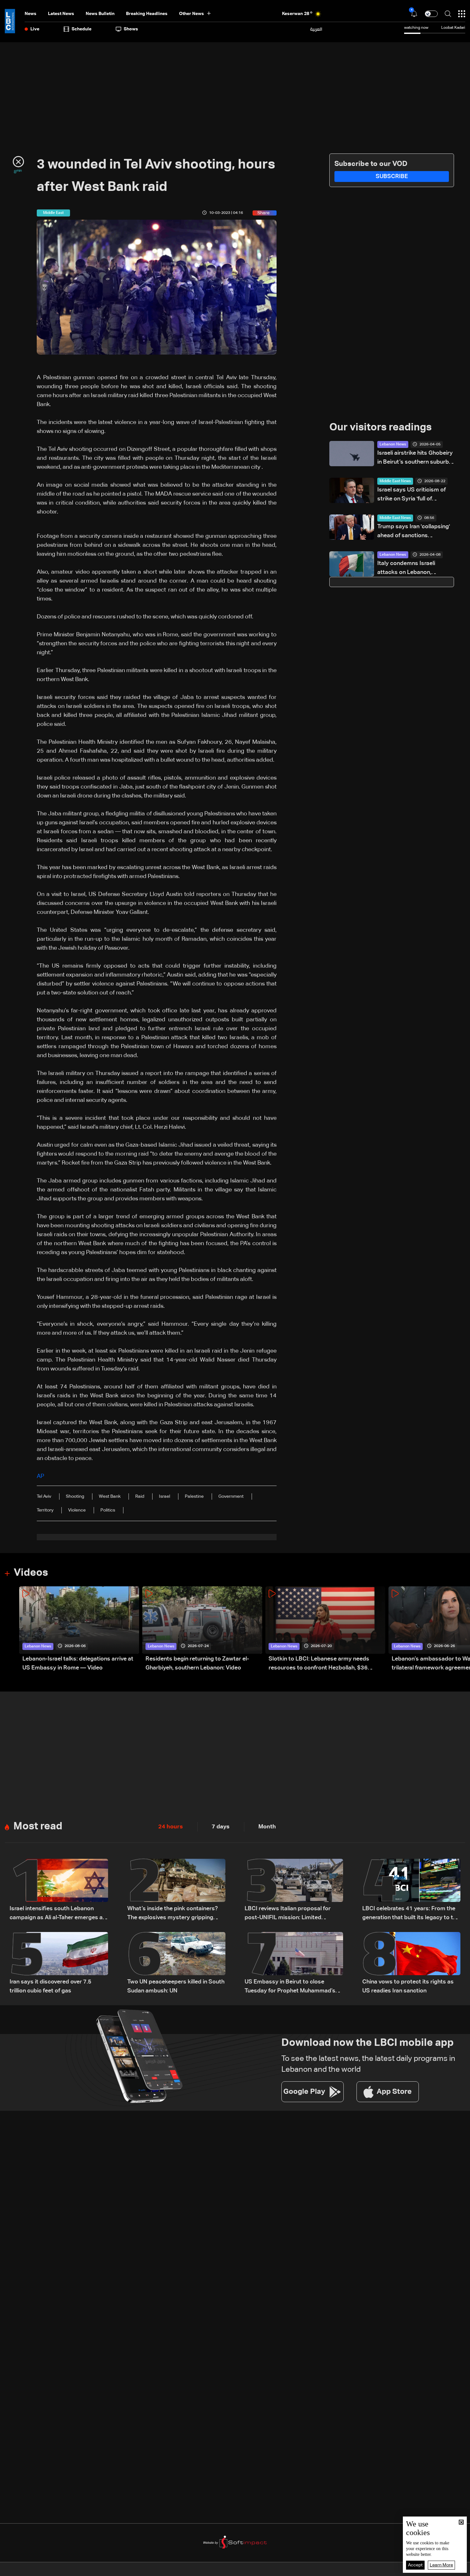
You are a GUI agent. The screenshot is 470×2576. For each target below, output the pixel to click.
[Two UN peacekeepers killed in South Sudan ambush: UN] (176, 1964)
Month (267, 1827)
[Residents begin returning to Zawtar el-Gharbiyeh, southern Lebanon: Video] (202, 1629)
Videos (31, 1573)
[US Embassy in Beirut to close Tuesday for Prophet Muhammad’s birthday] (294, 1964)
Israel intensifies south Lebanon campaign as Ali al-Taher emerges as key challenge (58, 1914)
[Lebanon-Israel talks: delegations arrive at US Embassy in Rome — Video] (79, 1629)
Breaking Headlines (147, 14)
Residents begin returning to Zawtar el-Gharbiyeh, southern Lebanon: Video (197, 1663)
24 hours (171, 1827)
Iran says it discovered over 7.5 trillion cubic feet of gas (51, 1986)
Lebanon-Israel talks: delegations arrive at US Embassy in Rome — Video (78, 1663)
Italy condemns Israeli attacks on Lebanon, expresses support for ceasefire (407, 569)
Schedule (82, 29)
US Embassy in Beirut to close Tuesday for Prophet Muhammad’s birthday (290, 1987)
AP (40, 1476)
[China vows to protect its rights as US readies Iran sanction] (411, 1964)
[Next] (462, 1629)
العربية (316, 29)
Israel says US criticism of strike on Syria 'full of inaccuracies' (411, 495)
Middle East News (395, 481)
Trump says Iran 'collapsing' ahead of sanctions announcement (414, 532)
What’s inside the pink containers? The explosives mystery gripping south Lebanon (172, 1914)
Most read (38, 1826)
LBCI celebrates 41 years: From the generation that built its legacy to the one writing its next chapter (411, 1914)
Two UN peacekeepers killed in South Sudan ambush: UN (176, 1986)
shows (131, 29)
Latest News (61, 14)
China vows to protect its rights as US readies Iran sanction (408, 1986)
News (31, 14)
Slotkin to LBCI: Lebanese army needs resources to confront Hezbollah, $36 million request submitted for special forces (326, 1664)
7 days (221, 1827)
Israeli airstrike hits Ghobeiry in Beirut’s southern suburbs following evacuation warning (416, 458)
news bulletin (100, 14)
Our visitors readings (380, 428)
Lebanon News (393, 444)
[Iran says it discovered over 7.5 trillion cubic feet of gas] (59, 1964)
